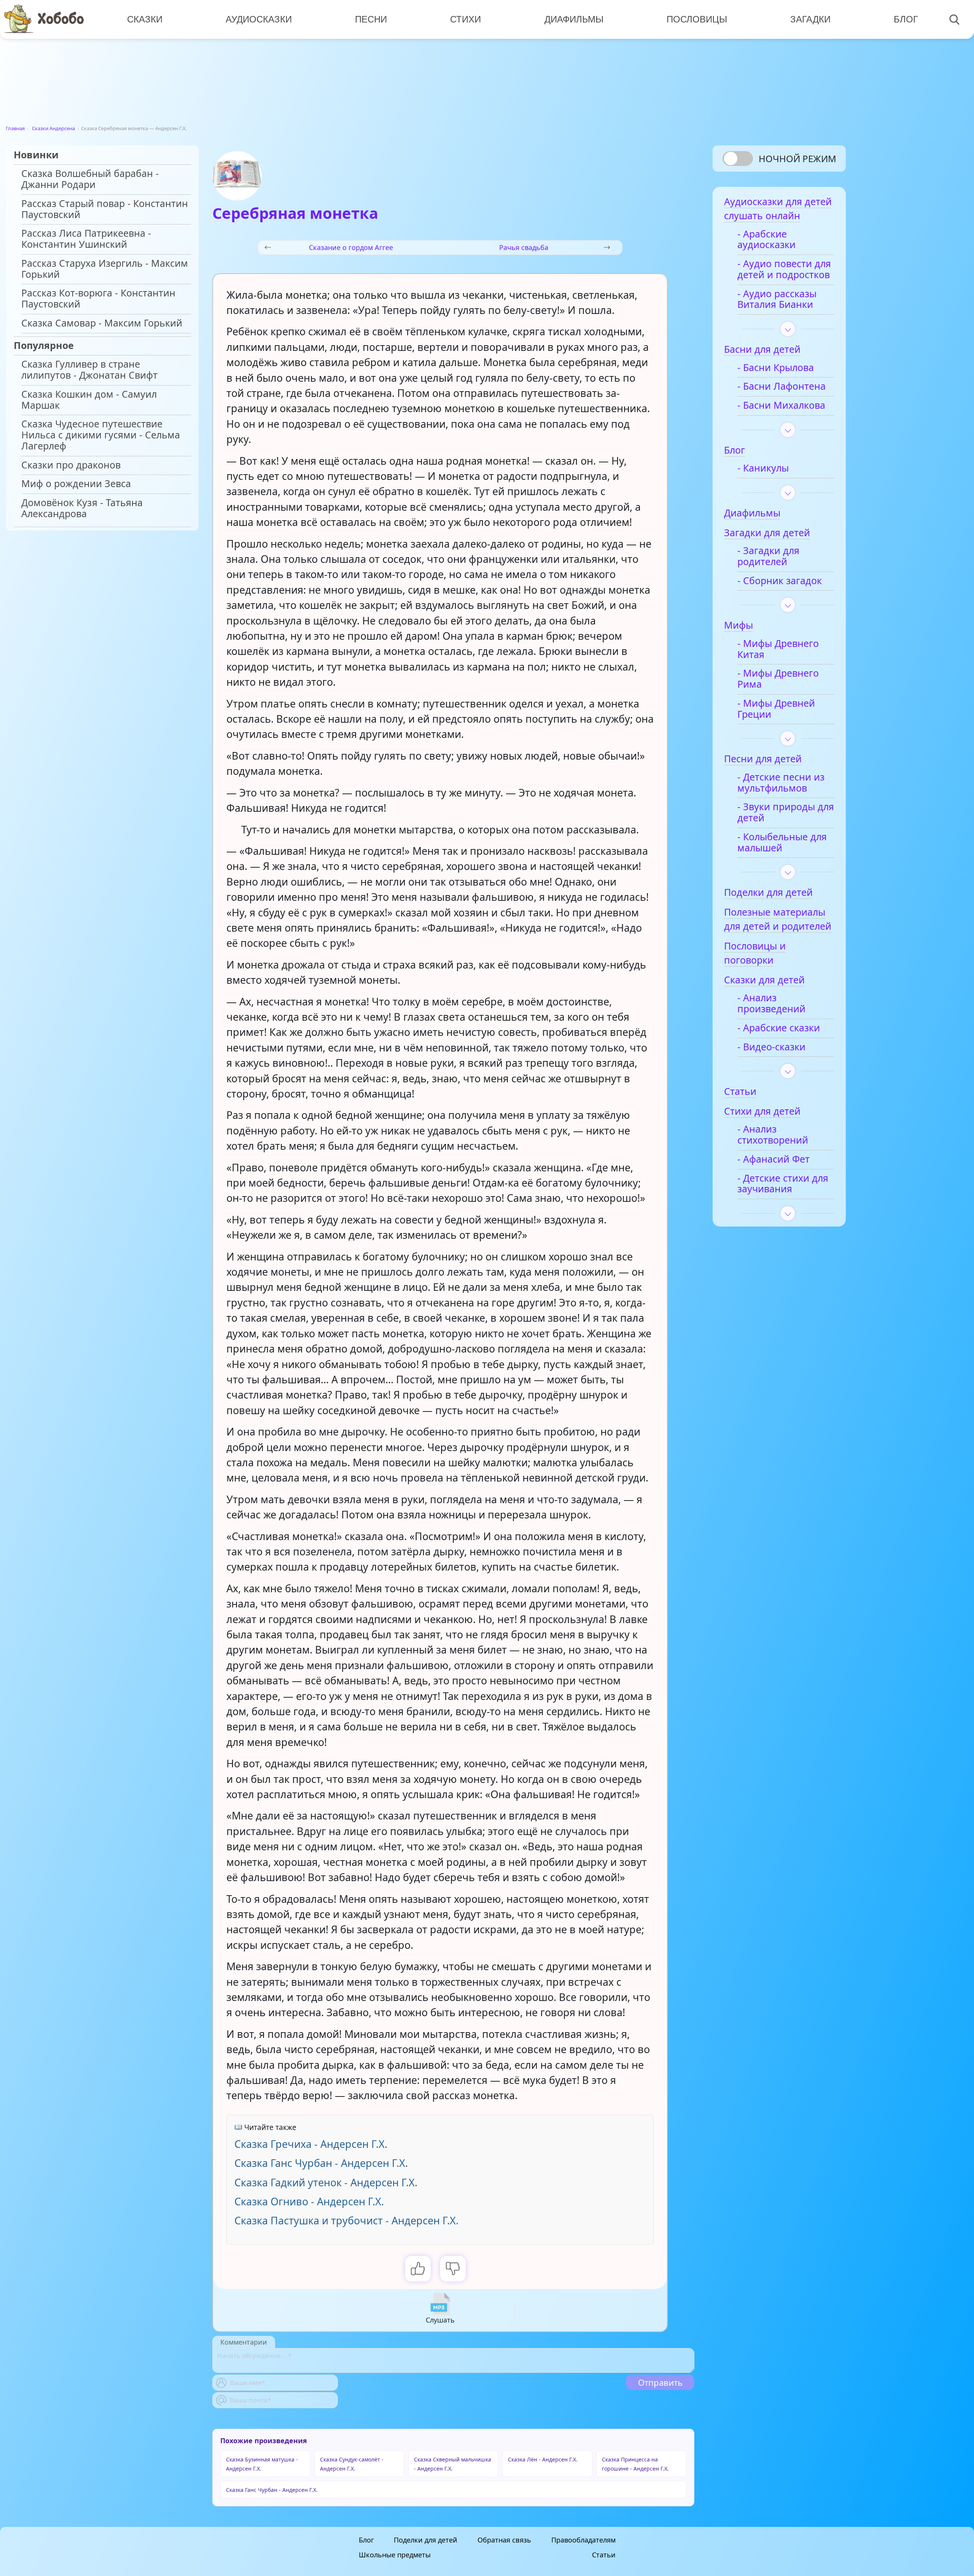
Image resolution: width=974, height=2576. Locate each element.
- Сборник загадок (780, 581)
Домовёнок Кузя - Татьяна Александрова (82, 508)
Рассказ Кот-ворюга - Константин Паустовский (98, 299)
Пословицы (697, 19)
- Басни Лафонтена (781, 386)
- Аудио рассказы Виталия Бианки (777, 299)
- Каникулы (763, 468)
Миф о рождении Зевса (76, 484)
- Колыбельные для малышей (782, 843)
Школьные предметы (395, 2555)
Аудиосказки (259, 19)
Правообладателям (583, 2540)
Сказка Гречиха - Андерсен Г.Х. (311, 2144)
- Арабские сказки (779, 1028)
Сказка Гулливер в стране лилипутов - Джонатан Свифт (89, 370)
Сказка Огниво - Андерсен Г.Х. (309, 2201)
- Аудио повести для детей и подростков (784, 269)
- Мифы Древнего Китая (778, 649)
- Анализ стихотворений (773, 1135)
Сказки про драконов (71, 465)
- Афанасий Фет (773, 1159)
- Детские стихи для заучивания (783, 1184)
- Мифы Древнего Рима (778, 679)
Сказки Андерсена (53, 128)
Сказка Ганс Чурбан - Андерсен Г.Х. (321, 2163)
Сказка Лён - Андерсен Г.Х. (543, 2459)
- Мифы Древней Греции (776, 709)
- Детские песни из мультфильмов (781, 783)
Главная (15, 128)
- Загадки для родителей (768, 556)
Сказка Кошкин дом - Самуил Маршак (89, 400)
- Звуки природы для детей (786, 812)
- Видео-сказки (771, 1047)
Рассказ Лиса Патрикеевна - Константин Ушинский (86, 239)
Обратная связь (504, 2540)
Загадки (810, 19)
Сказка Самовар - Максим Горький (102, 323)
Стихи (466, 19)
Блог (906, 19)
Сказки (145, 19)
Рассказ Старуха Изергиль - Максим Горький (105, 269)
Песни (371, 19)
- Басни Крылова (776, 368)
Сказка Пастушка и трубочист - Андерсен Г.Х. (346, 2220)
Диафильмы (574, 19)
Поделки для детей (426, 2540)
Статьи (604, 2555)
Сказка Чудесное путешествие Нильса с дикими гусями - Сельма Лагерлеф (101, 435)
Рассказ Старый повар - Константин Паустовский (105, 209)
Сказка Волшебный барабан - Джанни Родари (90, 179)
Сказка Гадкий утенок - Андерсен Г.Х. (326, 2182)
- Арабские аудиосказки (766, 240)
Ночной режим (797, 159)
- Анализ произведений (771, 1004)
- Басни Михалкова (781, 405)
